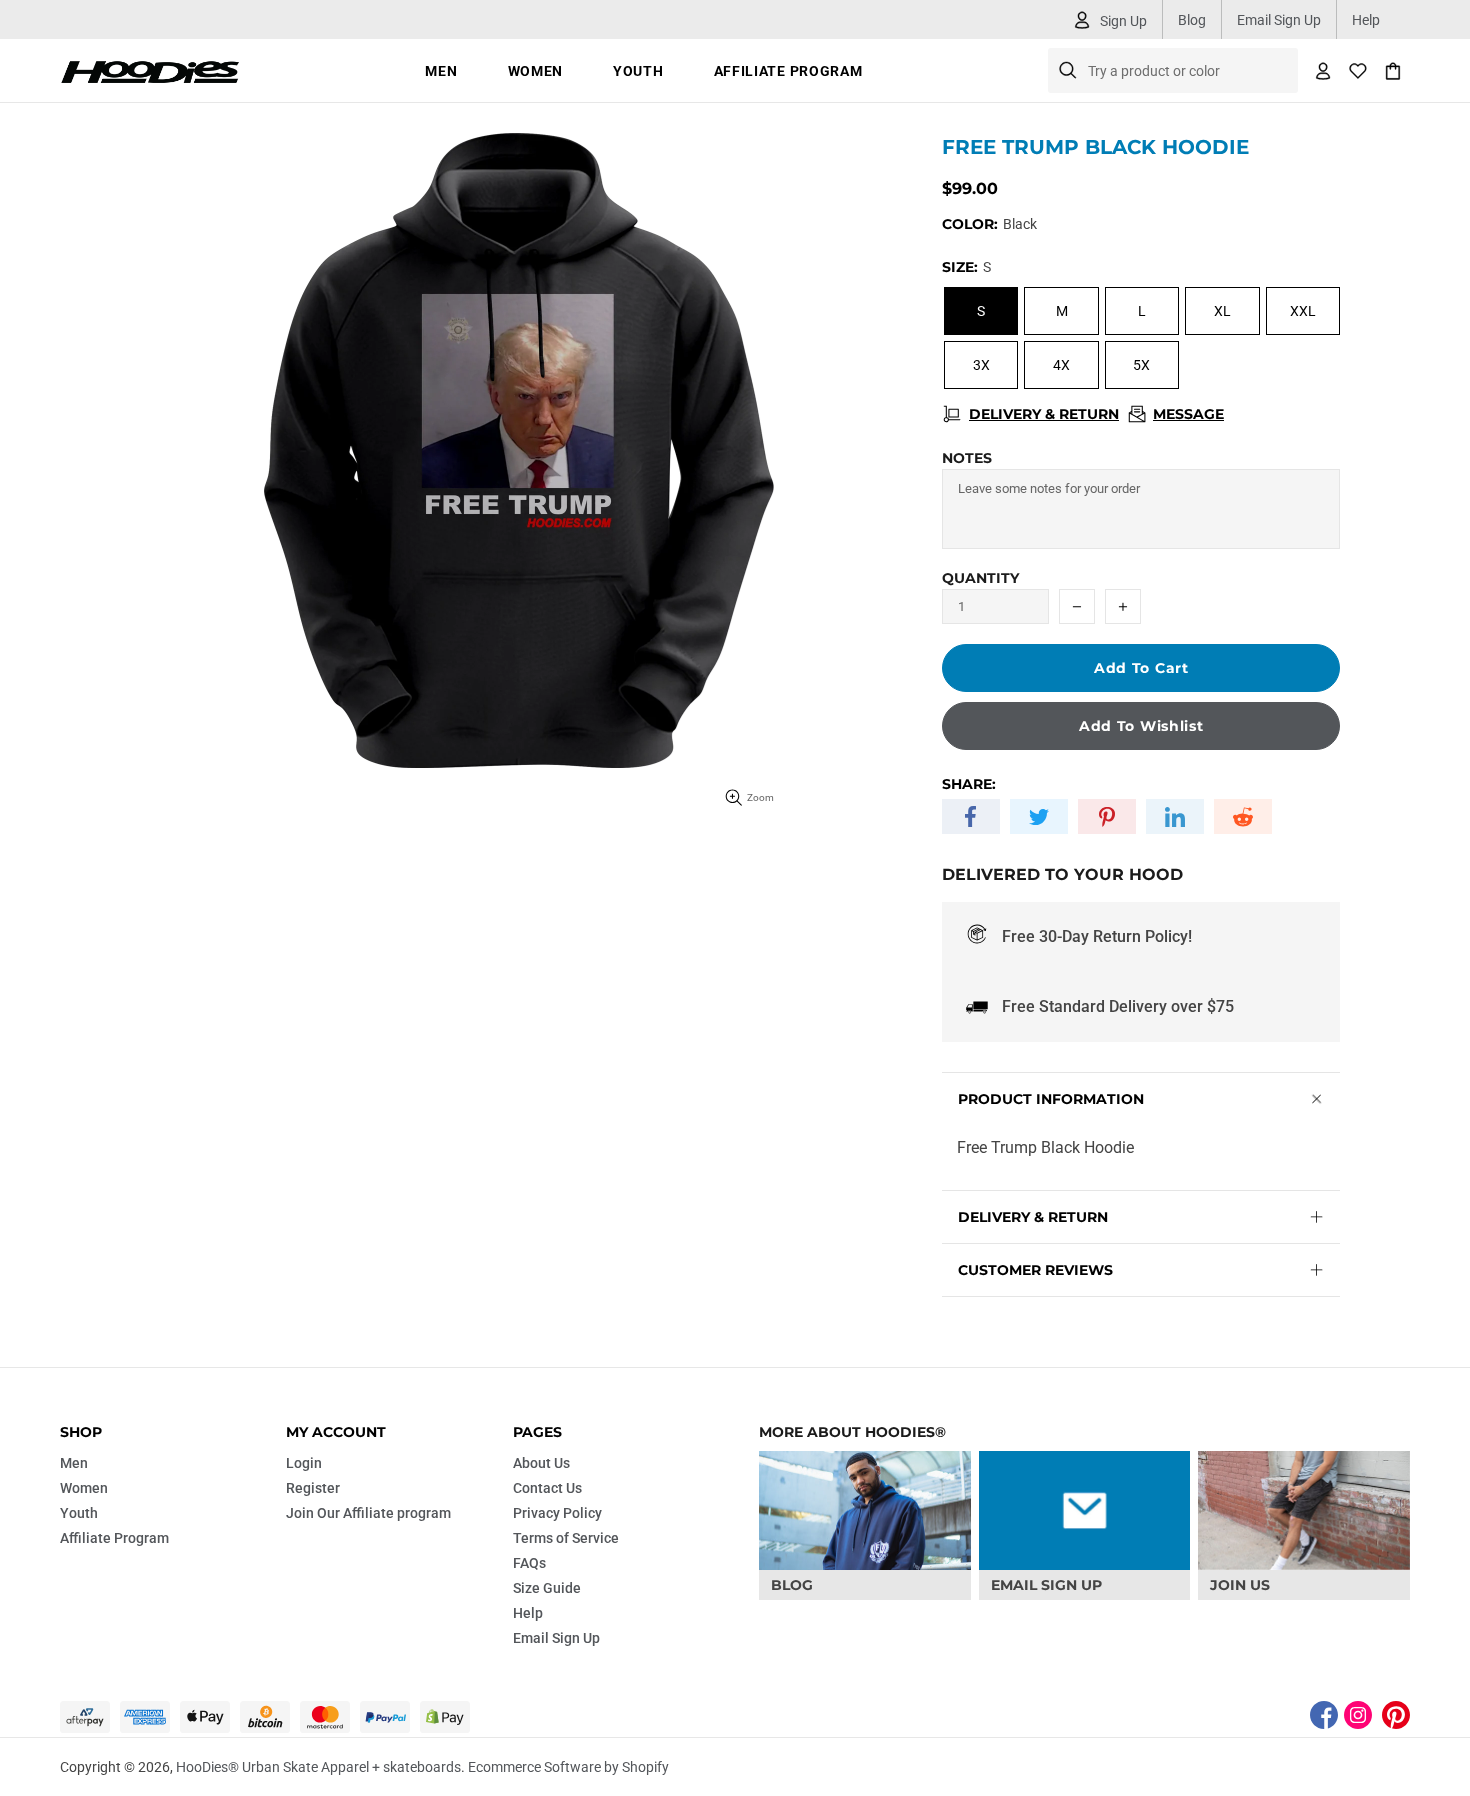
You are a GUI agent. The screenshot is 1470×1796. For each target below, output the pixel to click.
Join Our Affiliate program (368, 1513)
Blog (1192, 20)
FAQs (529, 1563)
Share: (969, 784)
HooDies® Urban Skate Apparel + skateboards (150, 70)
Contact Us (547, 1488)
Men (74, 1463)
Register (313, 1488)
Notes (967, 458)
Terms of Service (566, 1538)
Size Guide (547, 1588)
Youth (79, 1513)
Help (1366, 20)
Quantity (980, 578)
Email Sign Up (1279, 20)
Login (304, 1463)
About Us (541, 1463)
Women (84, 1488)
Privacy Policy (557, 1513)
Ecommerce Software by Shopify (568, 1767)
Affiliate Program (114, 1538)
